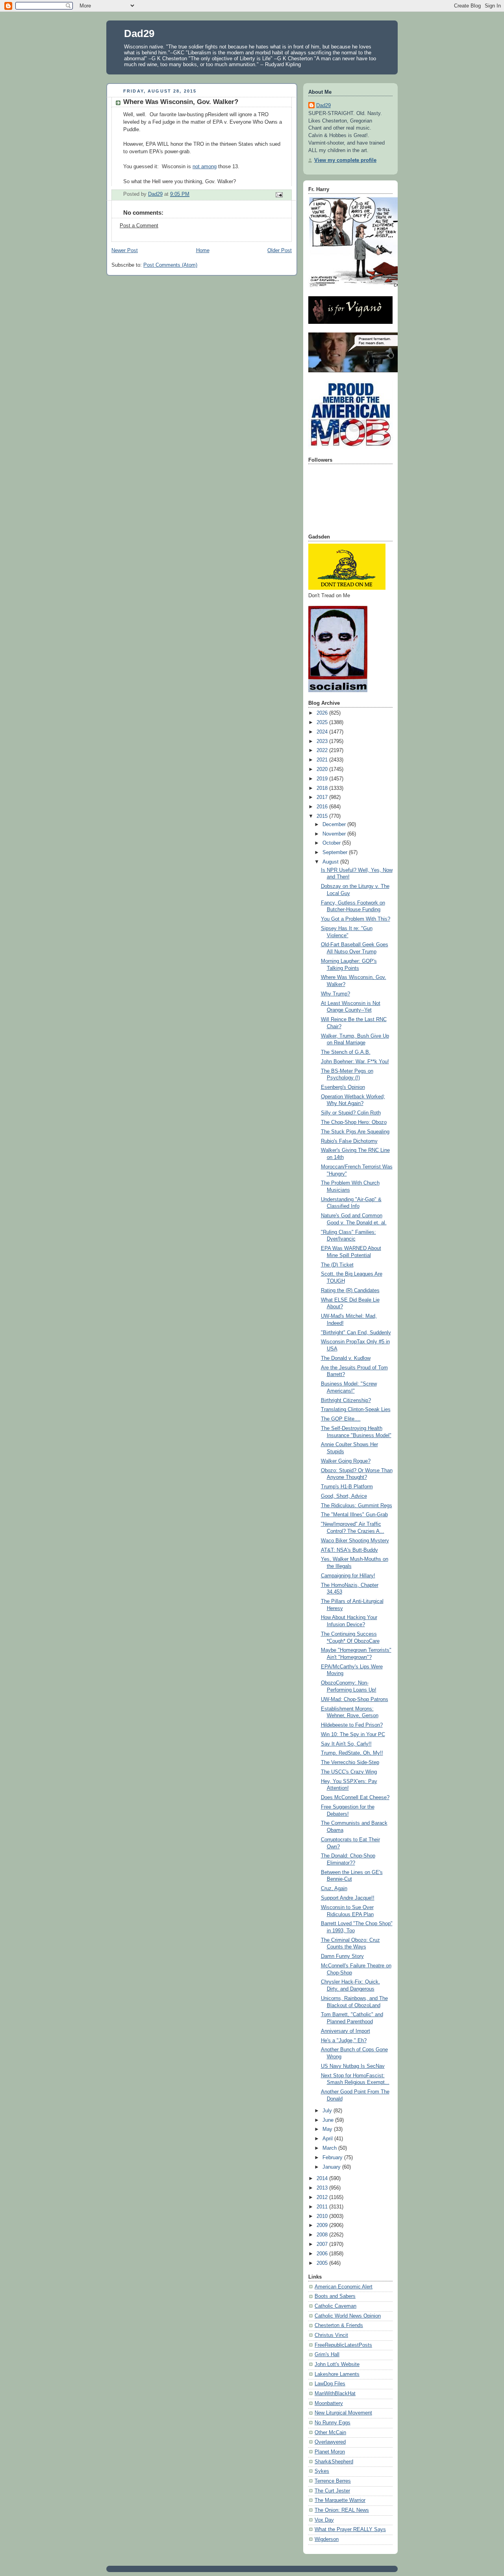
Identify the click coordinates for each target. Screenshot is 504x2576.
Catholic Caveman (335, 2306)
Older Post (280, 251)
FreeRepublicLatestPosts (343, 2345)
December (335, 825)
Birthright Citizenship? (346, 1400)
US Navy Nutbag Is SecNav (353, 2066)
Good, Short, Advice (344, 1496)
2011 (323, 2207)
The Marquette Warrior (340, 2500)
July (328, 2111)
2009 (323, 2225)
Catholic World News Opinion (348, 2316)
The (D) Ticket (337, 1265)
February (333, 2158)
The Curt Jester (332, 2491)
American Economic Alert (344, 2287)
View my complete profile (345, 160)
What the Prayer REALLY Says (350, 2530)
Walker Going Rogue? (346, 1461)
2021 (323, 760)
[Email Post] (279, 195)
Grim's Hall (327, 2355)
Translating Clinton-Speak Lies (356, 1410)
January (332, 2167)
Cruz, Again (334, 1889)
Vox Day (324, 2520)
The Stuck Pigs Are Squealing (355, 1132)
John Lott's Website (337, 2364)
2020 (323, 769)
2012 (323, 2197)
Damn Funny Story (342, 1956)
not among (205, 167)
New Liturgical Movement (343, 2413)
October (332, 843)
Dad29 (139, 33)
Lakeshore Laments (337, 2374)
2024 (323, 732)
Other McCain (330, 2433)
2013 (323, 2188)
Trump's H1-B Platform (347, 1487)
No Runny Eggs (333, 2423)
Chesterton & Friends (339, 2325)
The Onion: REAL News (342, 2510)
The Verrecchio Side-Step (350, 1763)
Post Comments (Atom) (170, 265)
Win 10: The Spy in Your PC (353, 1735)
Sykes (322, 2471)
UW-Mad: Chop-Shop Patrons (355, 1699)
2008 (323, 2235)
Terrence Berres (333, 2481)
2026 (323, 713)
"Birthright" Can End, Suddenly (356, 1333)
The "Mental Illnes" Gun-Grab (354, 1515)
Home (203, 251)
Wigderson (327, 2539)
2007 (323, 2244)
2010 (323, 2216)
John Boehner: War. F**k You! (355, 1062)
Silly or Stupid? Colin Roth (351, 1113)
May (328, 2129)
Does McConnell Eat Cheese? (355, 1798)
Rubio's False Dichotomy (349, 1141)
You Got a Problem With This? (356, 919)
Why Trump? (335, 994)
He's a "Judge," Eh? (344, 2041)
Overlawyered (330, 2442)
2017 (323, 797)
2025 (323, 722)
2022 (323, 750)
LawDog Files (330, 2384)
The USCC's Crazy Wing (349, 1772)
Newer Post (125, 251)
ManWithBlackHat (335, 2394)
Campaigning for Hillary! (348, 1576)
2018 (323, 788)
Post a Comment (139, 226)
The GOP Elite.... (341, 1419)
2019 (323, 779)
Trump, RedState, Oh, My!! (352, 1753)
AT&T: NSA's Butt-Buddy (349, 1550)
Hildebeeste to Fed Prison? (352, 1725)
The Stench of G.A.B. (346, 1052)
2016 (323, 807)
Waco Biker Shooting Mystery (355, 1541)
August (331, 862)
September (336, 852)
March (330, 2148)
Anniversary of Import (346, 2031)
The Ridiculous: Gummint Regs (357, 1506)
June (329, 2120)
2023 (323, 741)
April (328, 2139)
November (335, 834)
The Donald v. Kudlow (346, 1358)
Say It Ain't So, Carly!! (346, 1744)
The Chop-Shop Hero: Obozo (354, 1122)
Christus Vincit (331, 2335)
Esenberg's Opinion (343, 1087)
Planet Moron (330, 2452)
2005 (323, 2263)
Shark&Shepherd (334, 2462)
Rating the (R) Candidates (350, 1291)
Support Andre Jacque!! (348, 1898)
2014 (323, 2179)
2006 (323, 2254)
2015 (323, 816)
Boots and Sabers (335, 2296)
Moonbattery (329, 2403)
